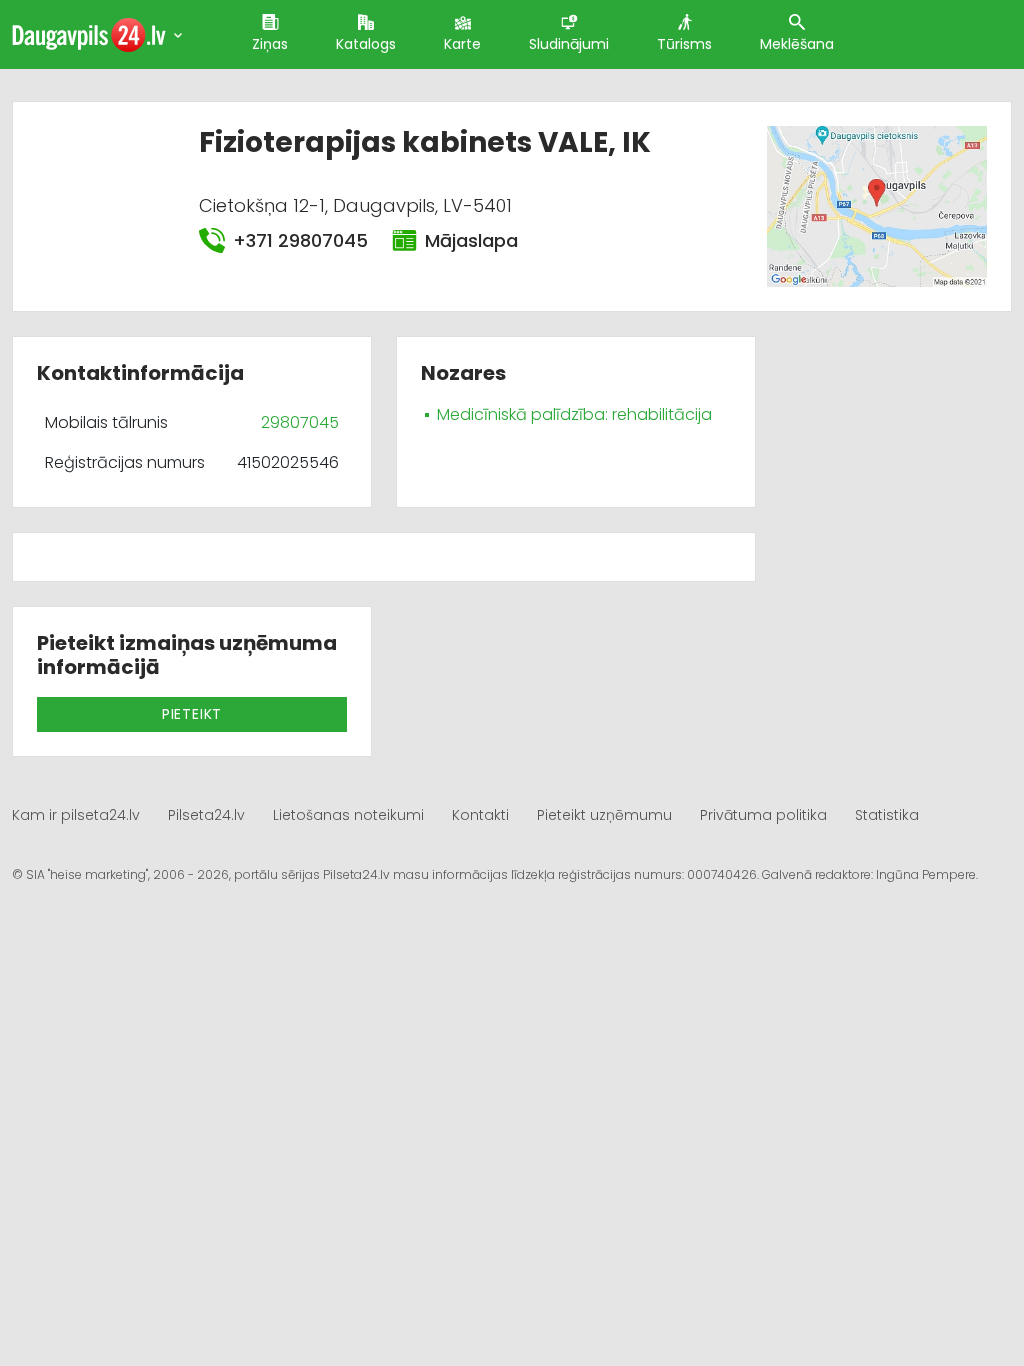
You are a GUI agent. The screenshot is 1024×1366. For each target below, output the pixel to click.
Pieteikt (192, 714)
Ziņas (270, 44)
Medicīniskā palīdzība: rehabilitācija (574, 414)
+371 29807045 (300, 240)
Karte (462, 44)
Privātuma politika (763, 815)
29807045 (300, 422)
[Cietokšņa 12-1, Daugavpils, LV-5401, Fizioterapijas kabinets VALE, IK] (876, 205)
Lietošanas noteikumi (348, 815)
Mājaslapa (471, 240)
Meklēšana (797, 44)
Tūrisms (684, 44)
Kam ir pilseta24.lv (76, 815)
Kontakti (480, 815)
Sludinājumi (569, 44)
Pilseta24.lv (206, 815)
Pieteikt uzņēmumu (604, 815)
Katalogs (366, 44)
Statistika (887, 815)
